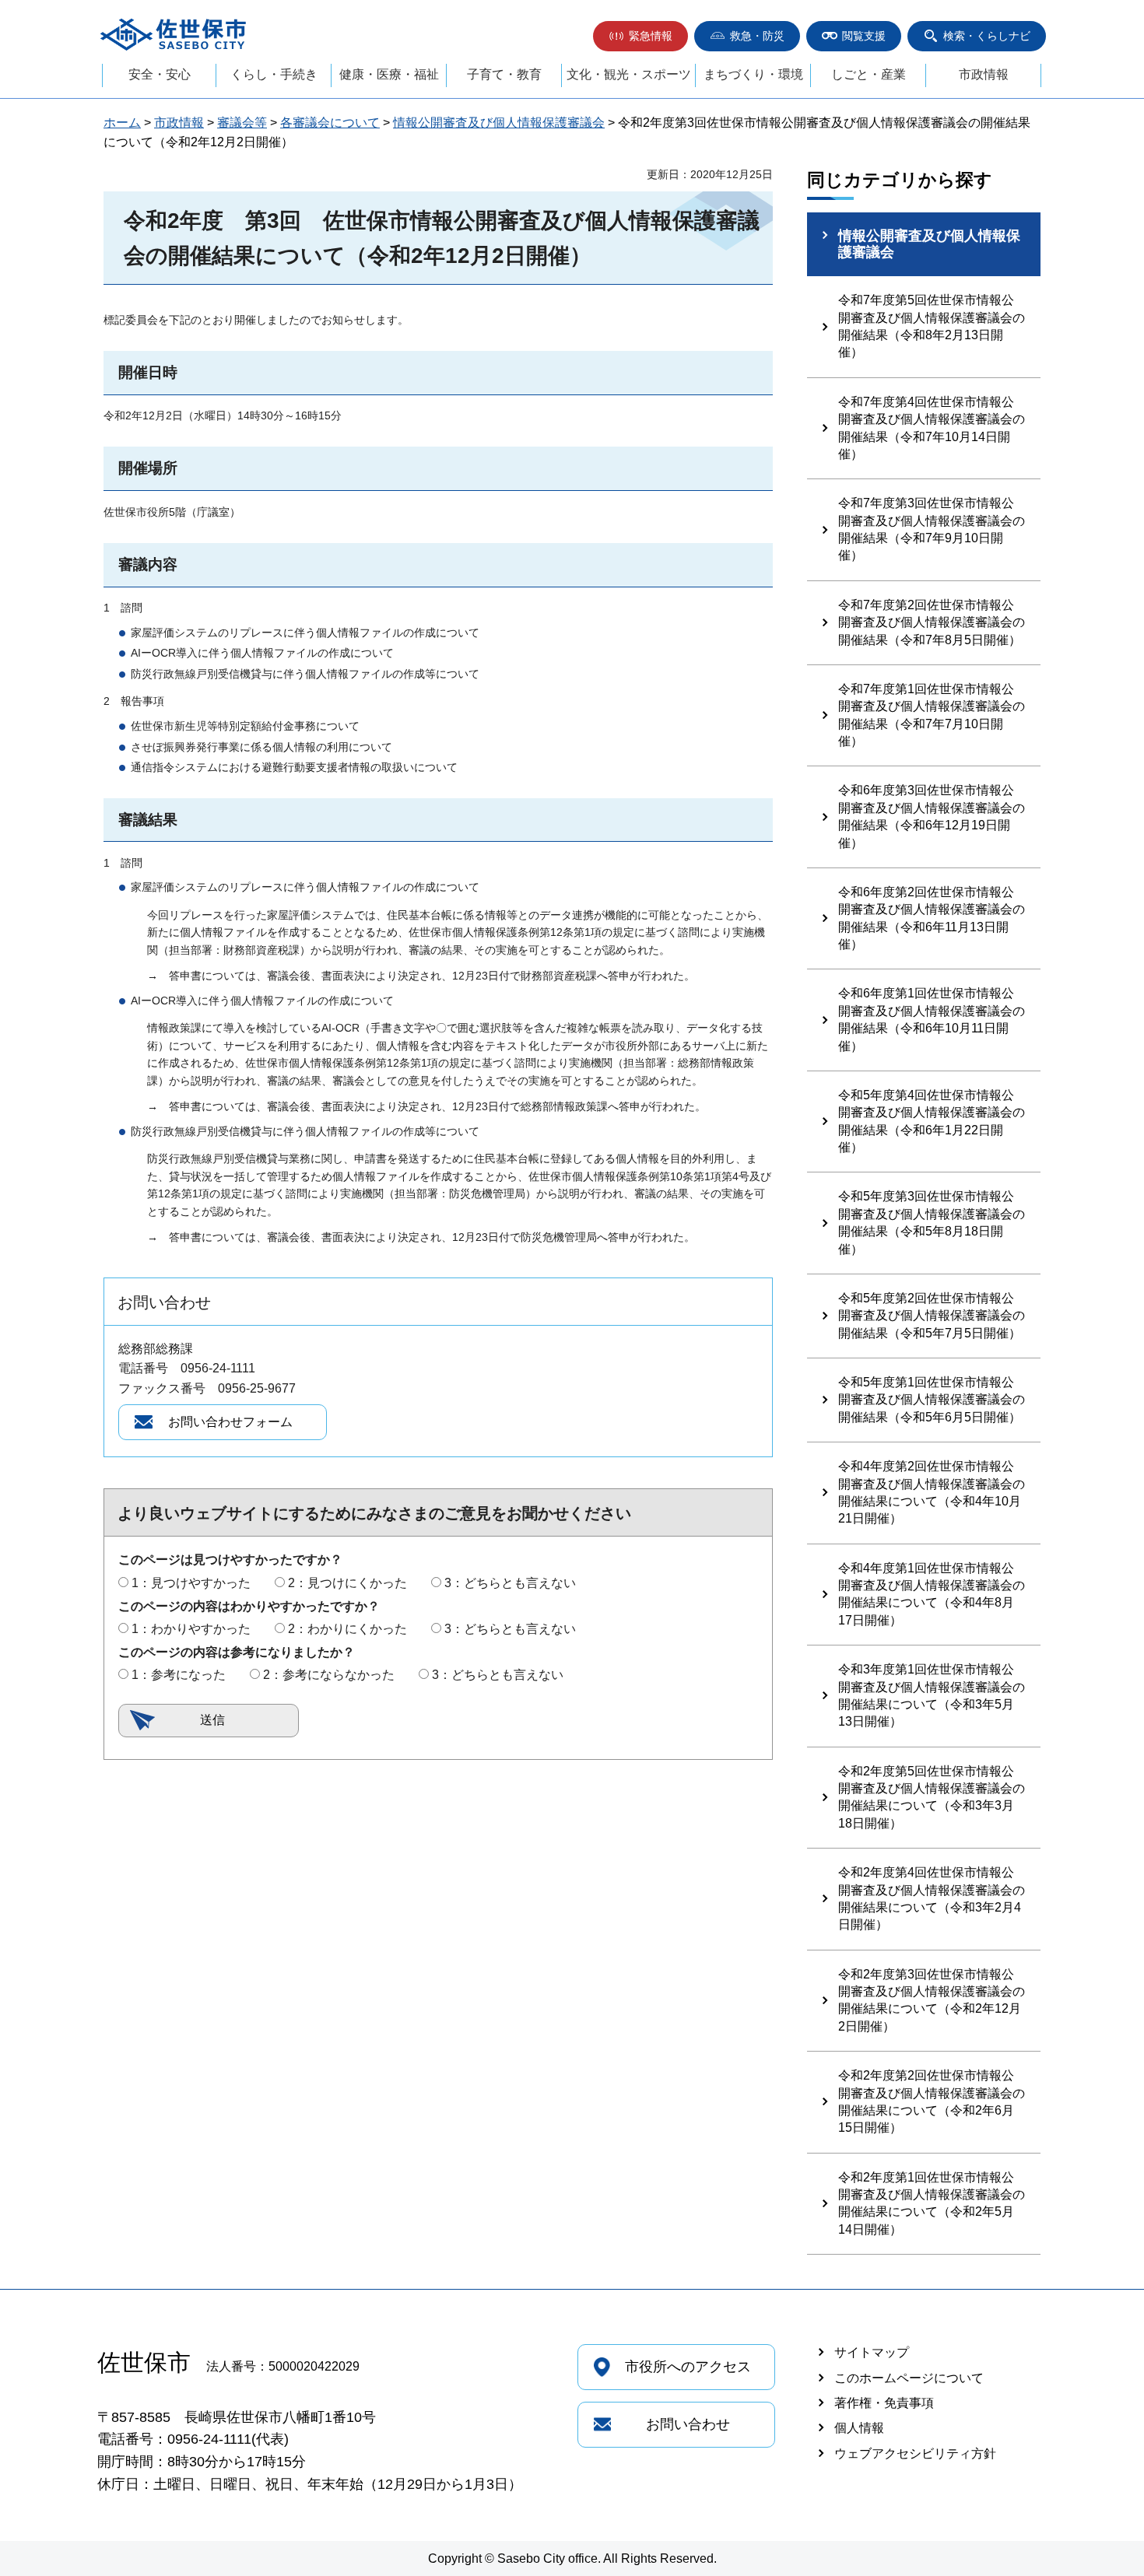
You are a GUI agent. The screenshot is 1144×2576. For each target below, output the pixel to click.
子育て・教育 (504, 74)
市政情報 (984, 74)
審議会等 (242, 123)
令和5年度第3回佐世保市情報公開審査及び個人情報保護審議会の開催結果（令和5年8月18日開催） (932, 1222)
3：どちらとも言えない (510, 1583)
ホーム (122, 123)
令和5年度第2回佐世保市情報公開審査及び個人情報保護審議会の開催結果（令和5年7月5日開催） (932, 1316)
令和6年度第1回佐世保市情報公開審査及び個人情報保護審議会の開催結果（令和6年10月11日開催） (932, 1019)
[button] (640, 36)
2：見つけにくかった (347, 1583)
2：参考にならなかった (329, 1675)
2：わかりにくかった (347, 1629)
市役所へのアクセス (688, 2367)
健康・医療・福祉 (389, 74)
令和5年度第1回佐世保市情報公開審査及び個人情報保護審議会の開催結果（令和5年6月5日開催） (932, 1400)
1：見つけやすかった (191, 1583)
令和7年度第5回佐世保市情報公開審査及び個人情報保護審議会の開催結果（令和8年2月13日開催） (932, 326)
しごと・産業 (869, 74)
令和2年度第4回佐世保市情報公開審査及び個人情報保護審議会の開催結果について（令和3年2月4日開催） (932, 1898)
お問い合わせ (688, 2424)
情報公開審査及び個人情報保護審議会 (499, 123)
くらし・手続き (274, 74)
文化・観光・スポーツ (629, 74)
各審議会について (330, 123)
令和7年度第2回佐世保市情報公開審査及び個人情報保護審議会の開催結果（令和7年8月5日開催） (932, 622)
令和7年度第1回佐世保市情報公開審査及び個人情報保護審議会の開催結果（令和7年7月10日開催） (932, 715)
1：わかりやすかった (191, 1629)
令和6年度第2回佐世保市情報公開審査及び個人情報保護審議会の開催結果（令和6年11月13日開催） (932, 918)
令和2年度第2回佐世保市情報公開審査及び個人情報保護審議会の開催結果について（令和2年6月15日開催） (932, 2101)
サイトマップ (872, 2352)
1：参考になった (179, 1675)
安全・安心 (160, 74)
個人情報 (859, 2428)
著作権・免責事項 (884, 2403)
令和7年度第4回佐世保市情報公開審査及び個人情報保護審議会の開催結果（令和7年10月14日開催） (932, 428)
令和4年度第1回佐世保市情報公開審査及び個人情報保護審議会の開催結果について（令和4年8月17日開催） (932, 1594)
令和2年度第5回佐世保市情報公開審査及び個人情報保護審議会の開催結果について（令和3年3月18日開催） (932, 1797)
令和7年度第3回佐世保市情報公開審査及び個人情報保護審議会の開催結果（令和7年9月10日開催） (932, 529)
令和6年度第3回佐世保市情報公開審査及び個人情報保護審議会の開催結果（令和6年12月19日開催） (932, 816)
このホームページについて (909, 2378)
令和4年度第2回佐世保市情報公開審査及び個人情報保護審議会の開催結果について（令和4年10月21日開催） (932, 1492)
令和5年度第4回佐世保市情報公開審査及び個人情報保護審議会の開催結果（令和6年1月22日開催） (932, 1121)
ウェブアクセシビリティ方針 (915, 2453)
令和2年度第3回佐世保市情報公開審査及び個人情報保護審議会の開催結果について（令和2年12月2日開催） (932, 2000)
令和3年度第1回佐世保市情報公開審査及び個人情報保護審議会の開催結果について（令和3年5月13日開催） (932, 1695)
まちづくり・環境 (753, 74)
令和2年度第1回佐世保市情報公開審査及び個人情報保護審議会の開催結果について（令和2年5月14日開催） (932, 2203)
